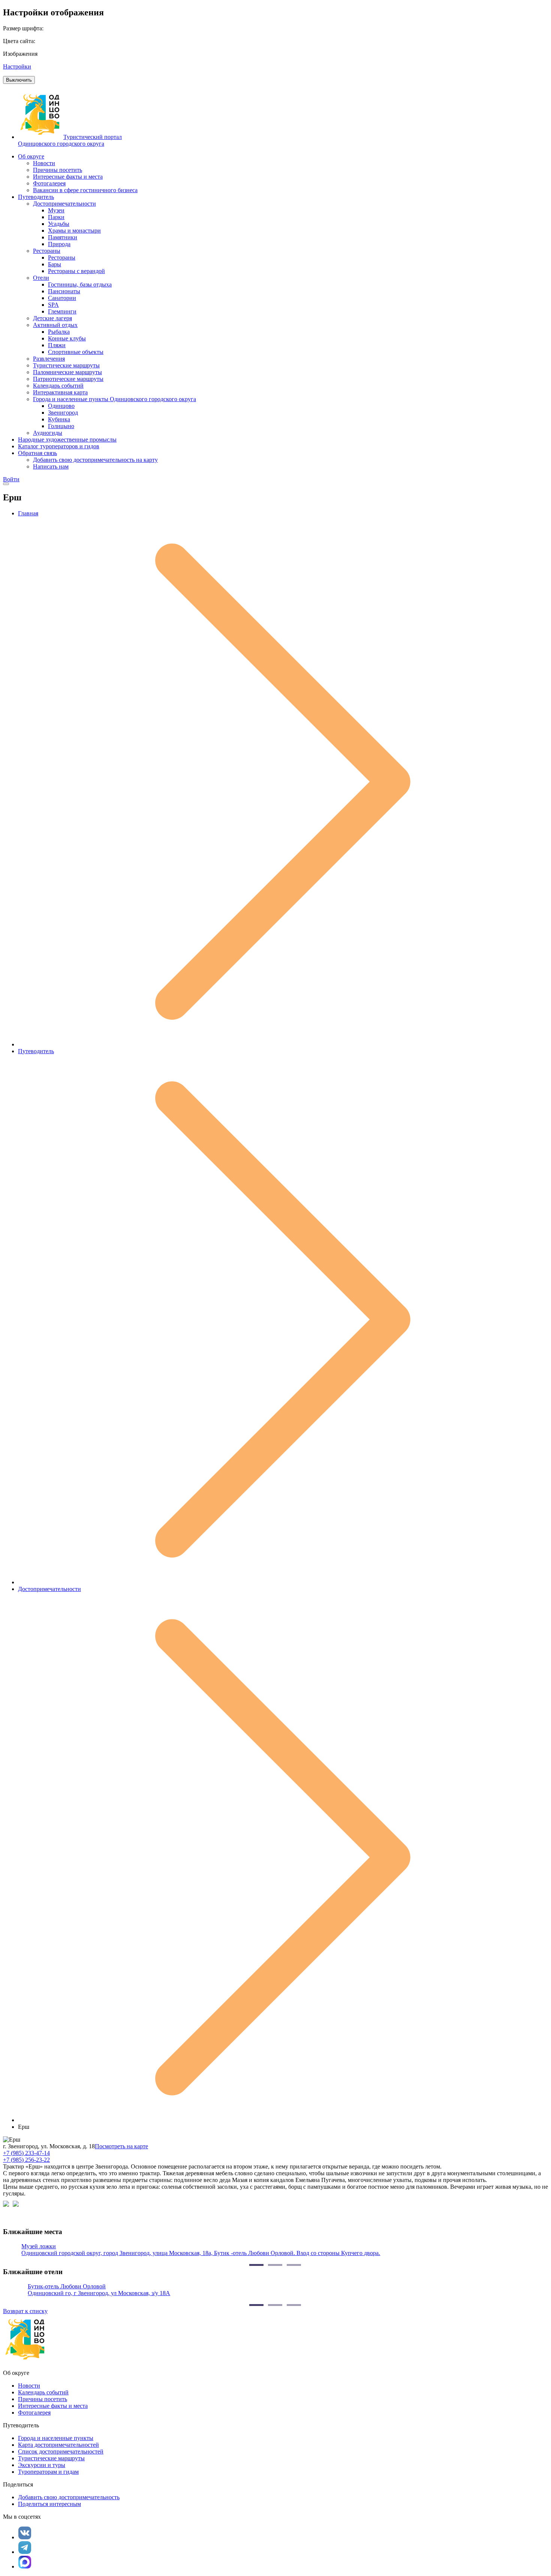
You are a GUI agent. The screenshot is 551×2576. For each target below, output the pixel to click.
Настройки (17, 66)
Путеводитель (36, 1051)
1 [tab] (256, 2265)
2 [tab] (275, 2265)
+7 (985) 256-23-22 (26, 2160)
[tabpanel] (275, 2250)
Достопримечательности (49, 1589)
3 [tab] (294, 2265)
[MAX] (25, 2562)
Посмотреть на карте (121, 2146)
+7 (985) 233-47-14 (26, 2153)
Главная (28, 513)
